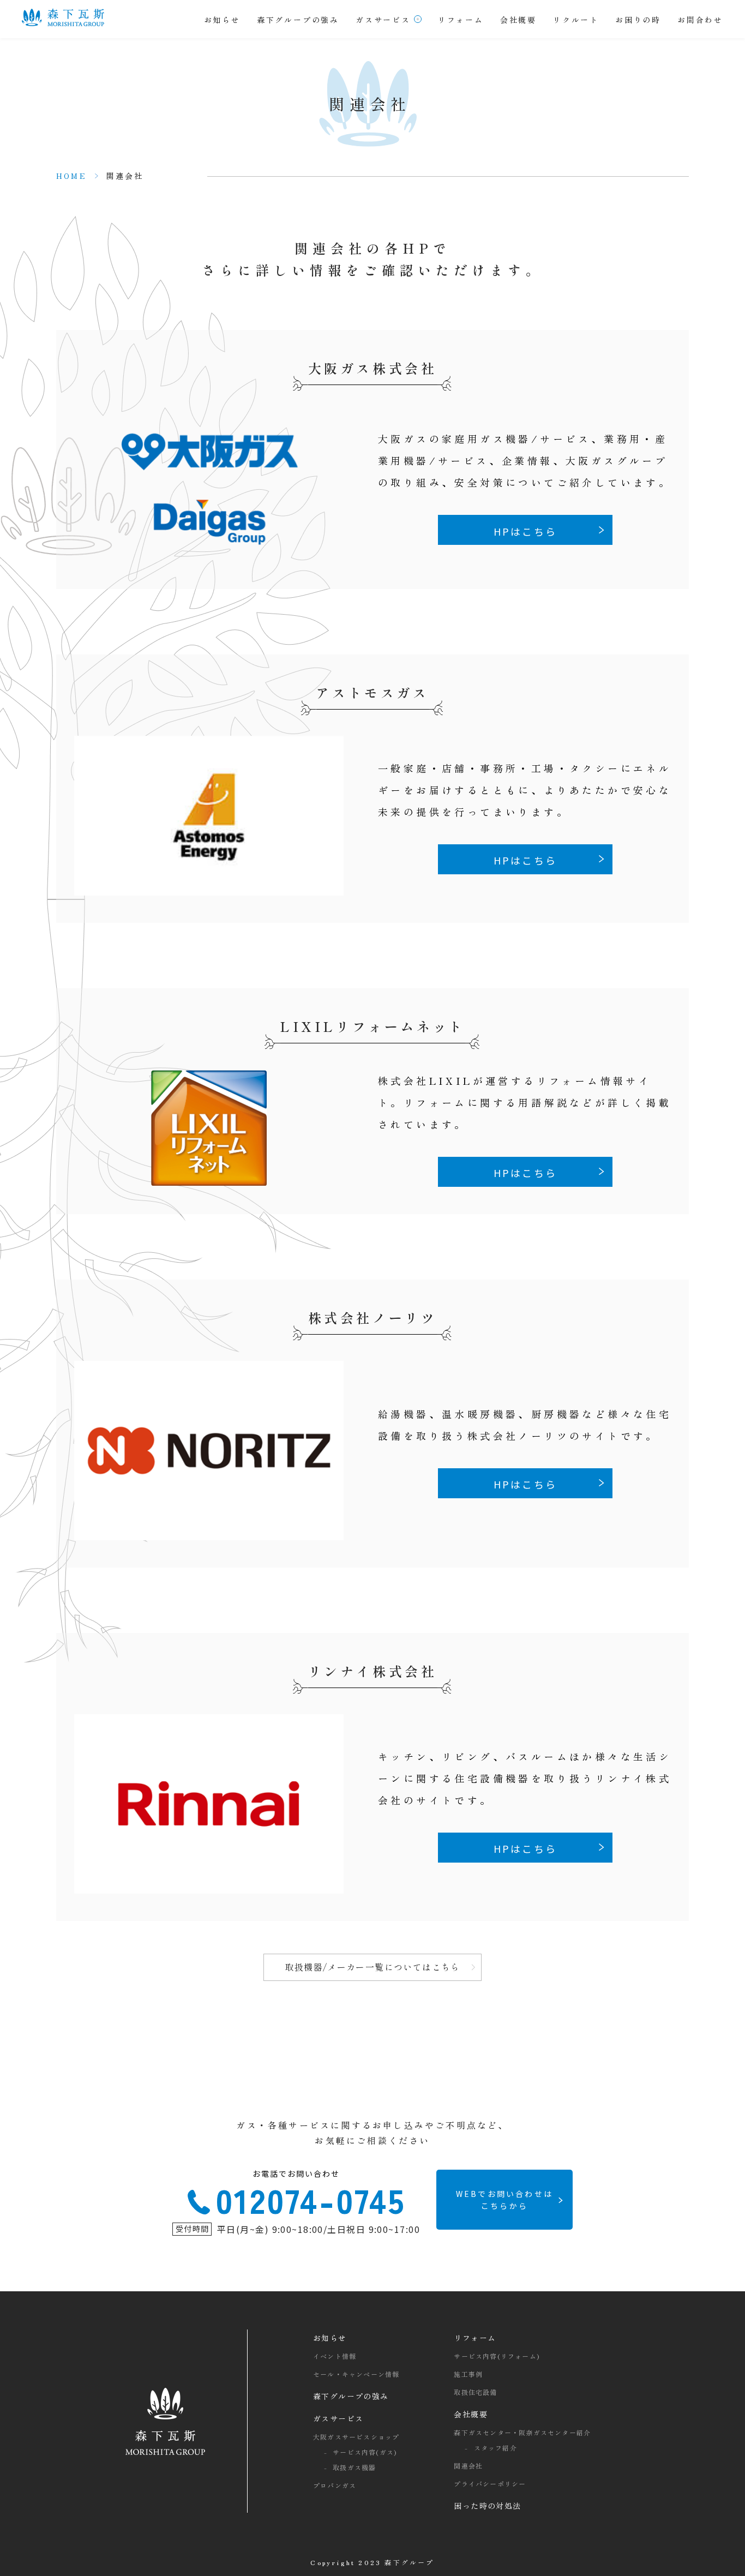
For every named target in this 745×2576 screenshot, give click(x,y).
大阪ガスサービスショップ (356, 2437)
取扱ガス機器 (354, 2467)
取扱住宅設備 (475, 2392)
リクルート (576, 20)
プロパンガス (335, 2485)
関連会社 (468, 2466)
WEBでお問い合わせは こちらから (504, 2200)
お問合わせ (700, 20)
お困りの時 (638, 20)
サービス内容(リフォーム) (497, 2356)
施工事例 (468, 2374)
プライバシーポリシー (490, 2484)
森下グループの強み (298, 20)
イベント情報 (335, 2356)
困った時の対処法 (487, 2506)
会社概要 (518, 20)
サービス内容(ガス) (365, 2452)
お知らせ (222, 20)
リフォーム (461, 20)
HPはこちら (525, 531)
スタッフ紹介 (495, 2448)
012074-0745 (311, 2196)
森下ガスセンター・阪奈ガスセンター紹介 (522, 2432)
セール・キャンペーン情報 (356, 2374)
